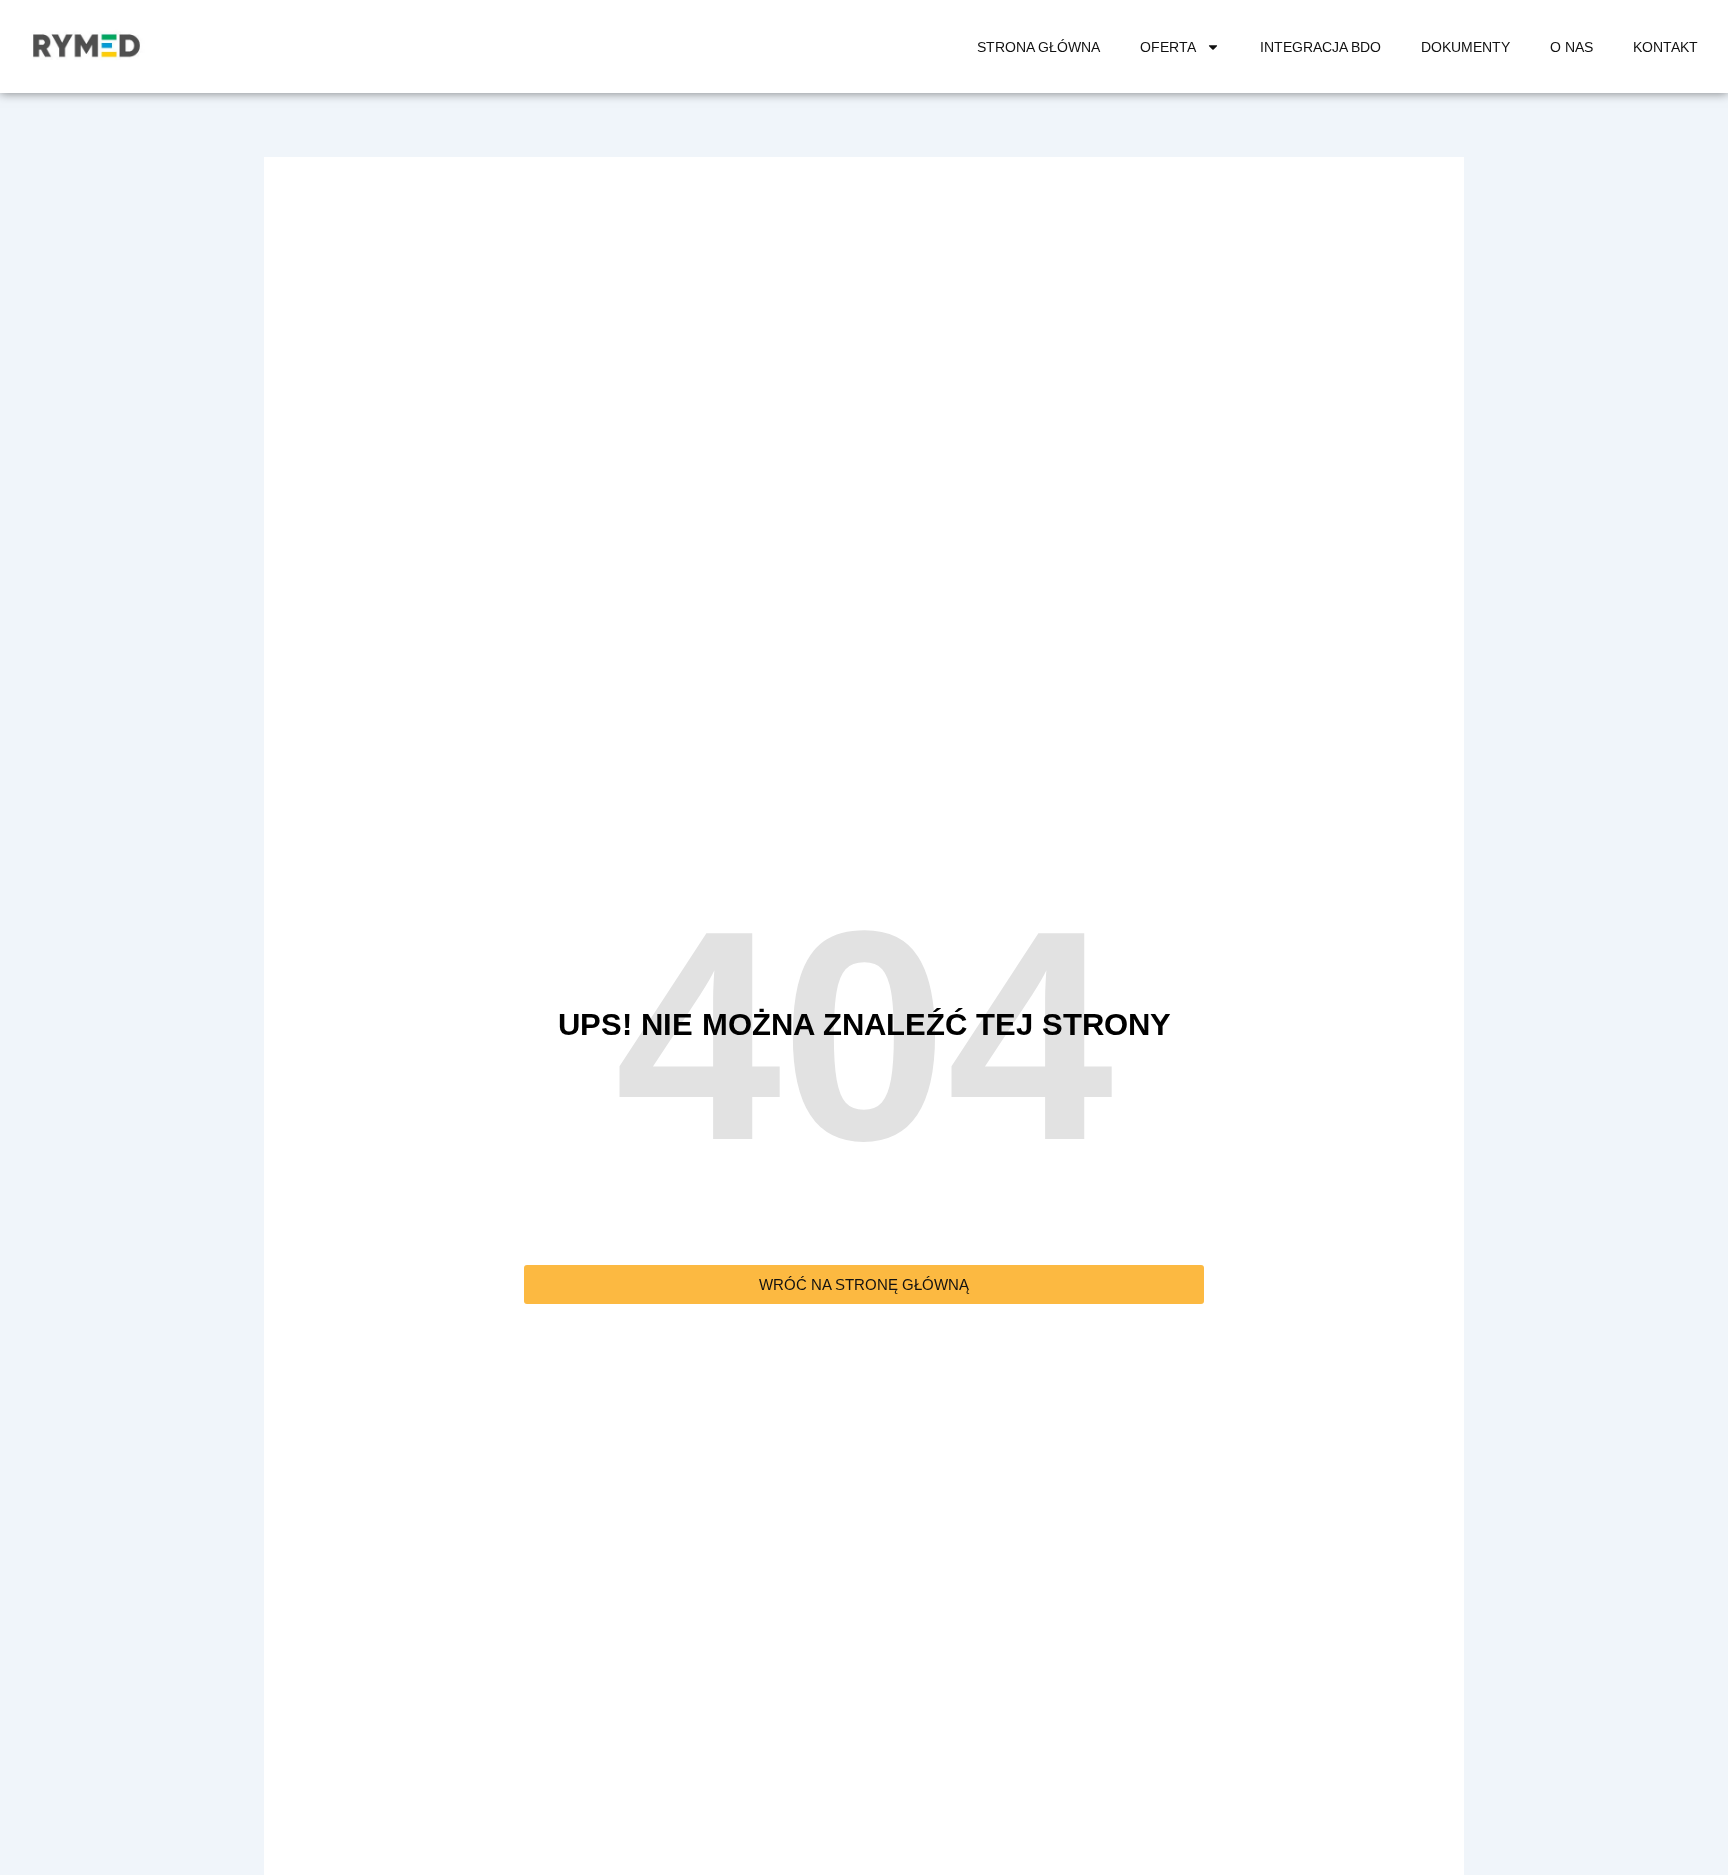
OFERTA (1168, 47)
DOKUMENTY (1465, 47)
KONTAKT (1665, 47)
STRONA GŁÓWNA (1038, 47)
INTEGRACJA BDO (1320, 47)
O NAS (1571, 47)
